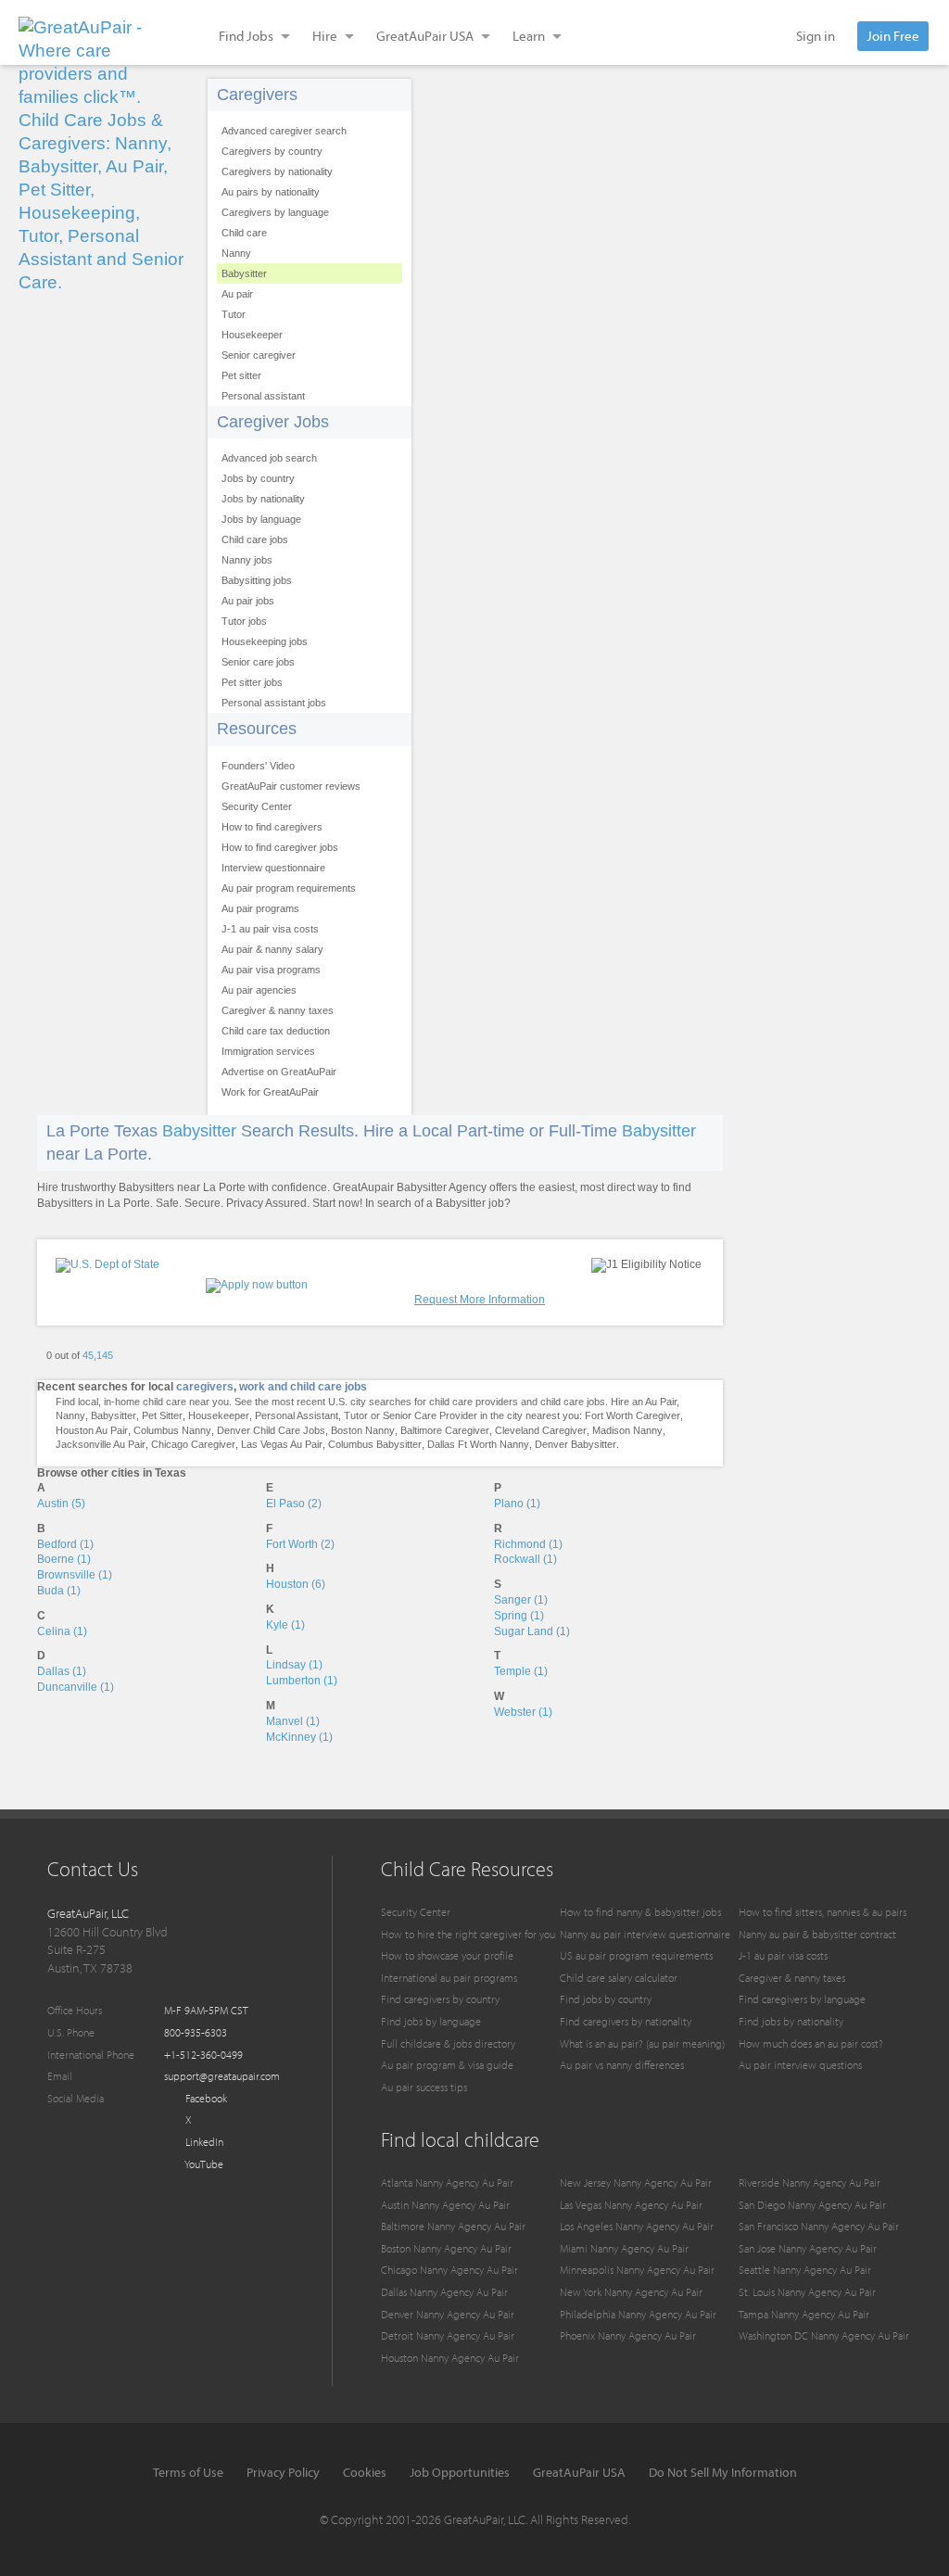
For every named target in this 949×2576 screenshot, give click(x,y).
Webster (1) (523, 1712)
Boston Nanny (363, 1430)
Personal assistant (263, 396)
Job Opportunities (460, 2472)
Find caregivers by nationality (626, 2021)
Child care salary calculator (619, 1978)
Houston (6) (296, 1584)
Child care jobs (255, 539)
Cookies (365, 2472)
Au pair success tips (424, 2087)
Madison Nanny (627, 1430)
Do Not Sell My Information (723, 2472)
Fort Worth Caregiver (633, 1415)
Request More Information (480, 1300)
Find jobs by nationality (791, 2021)
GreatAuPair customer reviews (291, 786)
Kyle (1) (285, 1625)
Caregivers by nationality (277, 171)
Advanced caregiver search (284, 131)
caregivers (205, 1387)
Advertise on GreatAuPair (279, 1072)
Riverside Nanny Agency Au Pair (810, 2183)
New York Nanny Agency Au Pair (631, 2292)
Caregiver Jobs (273, 422)
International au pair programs (449, 1978)
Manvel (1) (293, 1721)
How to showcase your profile (447, 1955)
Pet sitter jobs (252, 682)
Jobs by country (258, 478)
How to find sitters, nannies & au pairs (822, 1912)
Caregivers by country (272, 151)
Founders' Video (258, 766)
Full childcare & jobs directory (448, 2043)
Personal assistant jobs (274, 703)
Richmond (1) (528, 1544)
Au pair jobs (248, 601)
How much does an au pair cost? (811, 2043)
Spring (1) (519, 1616)
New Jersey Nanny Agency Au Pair (636, 2183)
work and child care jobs (303, 1387)
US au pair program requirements (636, 1955)
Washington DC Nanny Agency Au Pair (824, 2335)
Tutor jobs (244, 621)
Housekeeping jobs (265, 641)
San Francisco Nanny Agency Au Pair (819, 2226)
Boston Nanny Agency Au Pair (446, 2248)
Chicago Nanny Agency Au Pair (449, 2270)
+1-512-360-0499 (203, 2055)
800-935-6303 (196, 2032)
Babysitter (244, 273)
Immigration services (268, 1051)
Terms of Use (188, 2472)
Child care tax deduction (276, 1031)
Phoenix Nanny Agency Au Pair (628, 2335)
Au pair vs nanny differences (622, 2065)
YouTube (203, 2164)
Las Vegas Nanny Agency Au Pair (631, 2205)
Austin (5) (61, 1504)
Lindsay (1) (294, 1665)
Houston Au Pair (92, 1430)
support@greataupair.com (222, 2076)
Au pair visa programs (271, 970)
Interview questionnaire (273, 868)
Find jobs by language (431, 2021)
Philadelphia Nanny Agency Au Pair (638, 2314)
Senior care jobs (258, 662)
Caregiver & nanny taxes (278, 1010)
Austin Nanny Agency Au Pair (445, 2205)
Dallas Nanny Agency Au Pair (444, 2292)
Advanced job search (269, 458)
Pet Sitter (162, 1415)
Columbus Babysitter (375, 1444)
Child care (244, 233)
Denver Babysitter (576, 1444)
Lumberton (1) (302, 1681)
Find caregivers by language (802, 1999)
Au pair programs (260, 908)
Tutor (234, 314)
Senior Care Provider (430, 1415)
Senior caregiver (259, 355)
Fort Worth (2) (300, 1544)
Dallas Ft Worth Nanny (478, 1444)
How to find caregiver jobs (280, 847)
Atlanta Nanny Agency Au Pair (447, 2183)
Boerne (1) (64, 1559)
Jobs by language (261, 519)
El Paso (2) (294, 1504)
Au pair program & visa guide (447, 2065)
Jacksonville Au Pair (101, 1444)
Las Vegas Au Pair (282, 1444)
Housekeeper (252, 335)
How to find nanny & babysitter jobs (640, 1912)
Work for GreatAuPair (270, 1092)
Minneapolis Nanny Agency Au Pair (637, 2270)
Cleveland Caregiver (541, 1430)
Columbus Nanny (172, 1430)
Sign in (816, 36)
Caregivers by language (275, 212)
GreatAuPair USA (579, 2472)
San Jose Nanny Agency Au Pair (808, 2248)
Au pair (237, 294)
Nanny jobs (247, 560)
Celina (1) (62, 1631)
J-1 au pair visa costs (270, 929)
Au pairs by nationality (271, 192)
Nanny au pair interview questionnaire (645, 1934)
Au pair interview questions (800, 2065)
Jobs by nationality (263, 499)
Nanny (236, 253)
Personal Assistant (297, 1415)
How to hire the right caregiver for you (468, 1934)
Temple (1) (521, 1671)
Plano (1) (517, 1504)
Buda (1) (59, 1591)
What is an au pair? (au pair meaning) (642, 2043)
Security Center (257, 806)
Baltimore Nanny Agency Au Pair (453, 2226)
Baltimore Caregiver (445, 1430)
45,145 (98, 1355)
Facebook (205, 2098)
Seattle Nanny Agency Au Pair (805, 2270)
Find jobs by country (606, 1999)
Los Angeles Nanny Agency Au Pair (637, 2226)
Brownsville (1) (75, 1575)
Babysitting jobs (257, 580)
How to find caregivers (272, 827)
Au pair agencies (259, 990)
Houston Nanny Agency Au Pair (450, 2358)
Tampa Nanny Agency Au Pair (804, 2314)
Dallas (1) (62, 1671)
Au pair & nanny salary (272, 949)
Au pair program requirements (289, 888)
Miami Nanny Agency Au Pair (624, 2248)
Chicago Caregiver (193, 1444)
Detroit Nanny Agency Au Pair (448, 2335)
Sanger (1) (521, 1600)
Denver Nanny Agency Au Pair (448, 2314)
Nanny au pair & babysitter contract (817, 1934)
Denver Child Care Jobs (271, 1430)
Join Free (893, 36)
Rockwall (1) (525, 1559)
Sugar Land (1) (532, 1631)
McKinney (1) (299, 1737)
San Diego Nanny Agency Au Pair (812, 2205)
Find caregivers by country (440, 1999)
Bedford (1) (65, 1544)
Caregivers (257, 95)
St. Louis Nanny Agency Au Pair (807, 2292)
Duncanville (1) (76, 1687)
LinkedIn (203, 2142)
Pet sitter (241, 375)
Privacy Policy (283, 2472)
